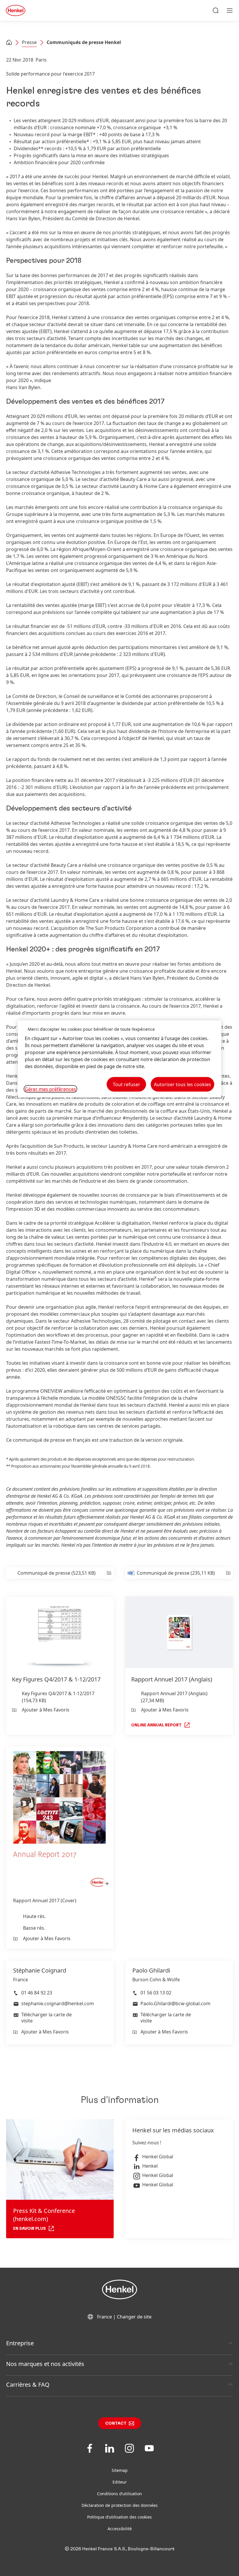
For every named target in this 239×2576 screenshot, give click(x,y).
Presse (29, 42)
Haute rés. (34, 1916)
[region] (119, 1059)
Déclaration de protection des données (120, 2505)
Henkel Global (158, 2157)
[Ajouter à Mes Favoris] (109, 1573)
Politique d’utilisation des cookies (119, 2517)
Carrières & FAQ (28, 2385)
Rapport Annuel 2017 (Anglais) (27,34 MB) (174, 1697)
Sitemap (120, 2470)
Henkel (150, 2166)
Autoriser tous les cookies (182, 1084)
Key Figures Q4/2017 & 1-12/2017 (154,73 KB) (58, 1697)
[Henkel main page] (16, 10)
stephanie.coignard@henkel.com (58, 2003)
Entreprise (20, 2343)
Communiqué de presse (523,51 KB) (57, 1573)
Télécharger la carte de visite (46, 2018)
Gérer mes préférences (50, 1089)
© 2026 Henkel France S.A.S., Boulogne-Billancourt (120, 2549)
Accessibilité (120, 2529)
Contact (116, 2423)
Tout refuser (126, 1084)
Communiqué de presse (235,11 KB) (176, 1573)
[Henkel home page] (9, 43)
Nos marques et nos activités (45, 2364)
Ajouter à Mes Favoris (46, 1710)
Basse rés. (34, 1928)
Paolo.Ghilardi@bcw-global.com (175, 2003)
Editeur (120, 2482)
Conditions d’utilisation (119, 2494)
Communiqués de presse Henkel (84, 42)
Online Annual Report (156, 1725)
